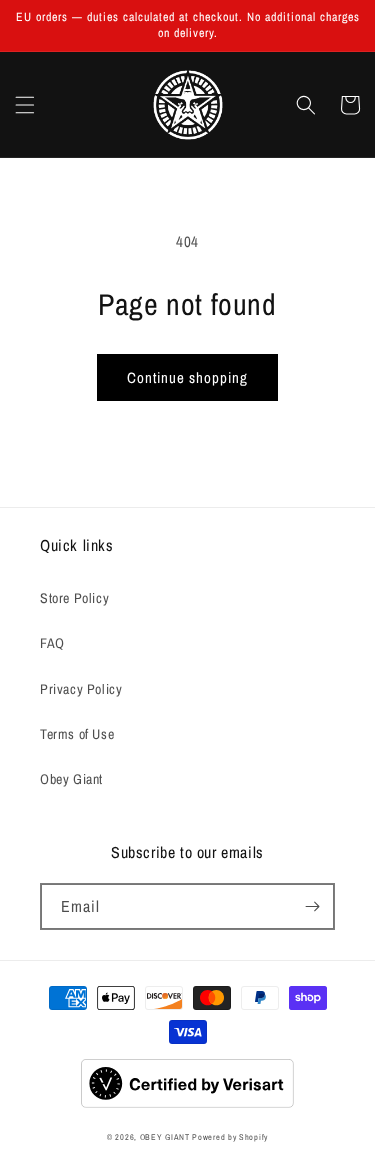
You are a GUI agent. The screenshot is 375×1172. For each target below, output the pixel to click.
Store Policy (74, 598)
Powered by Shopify (230, 1137)
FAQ (52, 643)
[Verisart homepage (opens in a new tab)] (187, 1104)
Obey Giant (71, 779)
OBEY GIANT (165, 1137)
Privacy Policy (81, 689)
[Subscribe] (312, 906)
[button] (306, 105)
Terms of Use (77, 734)
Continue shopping (187, 377)
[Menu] (25, 105)
